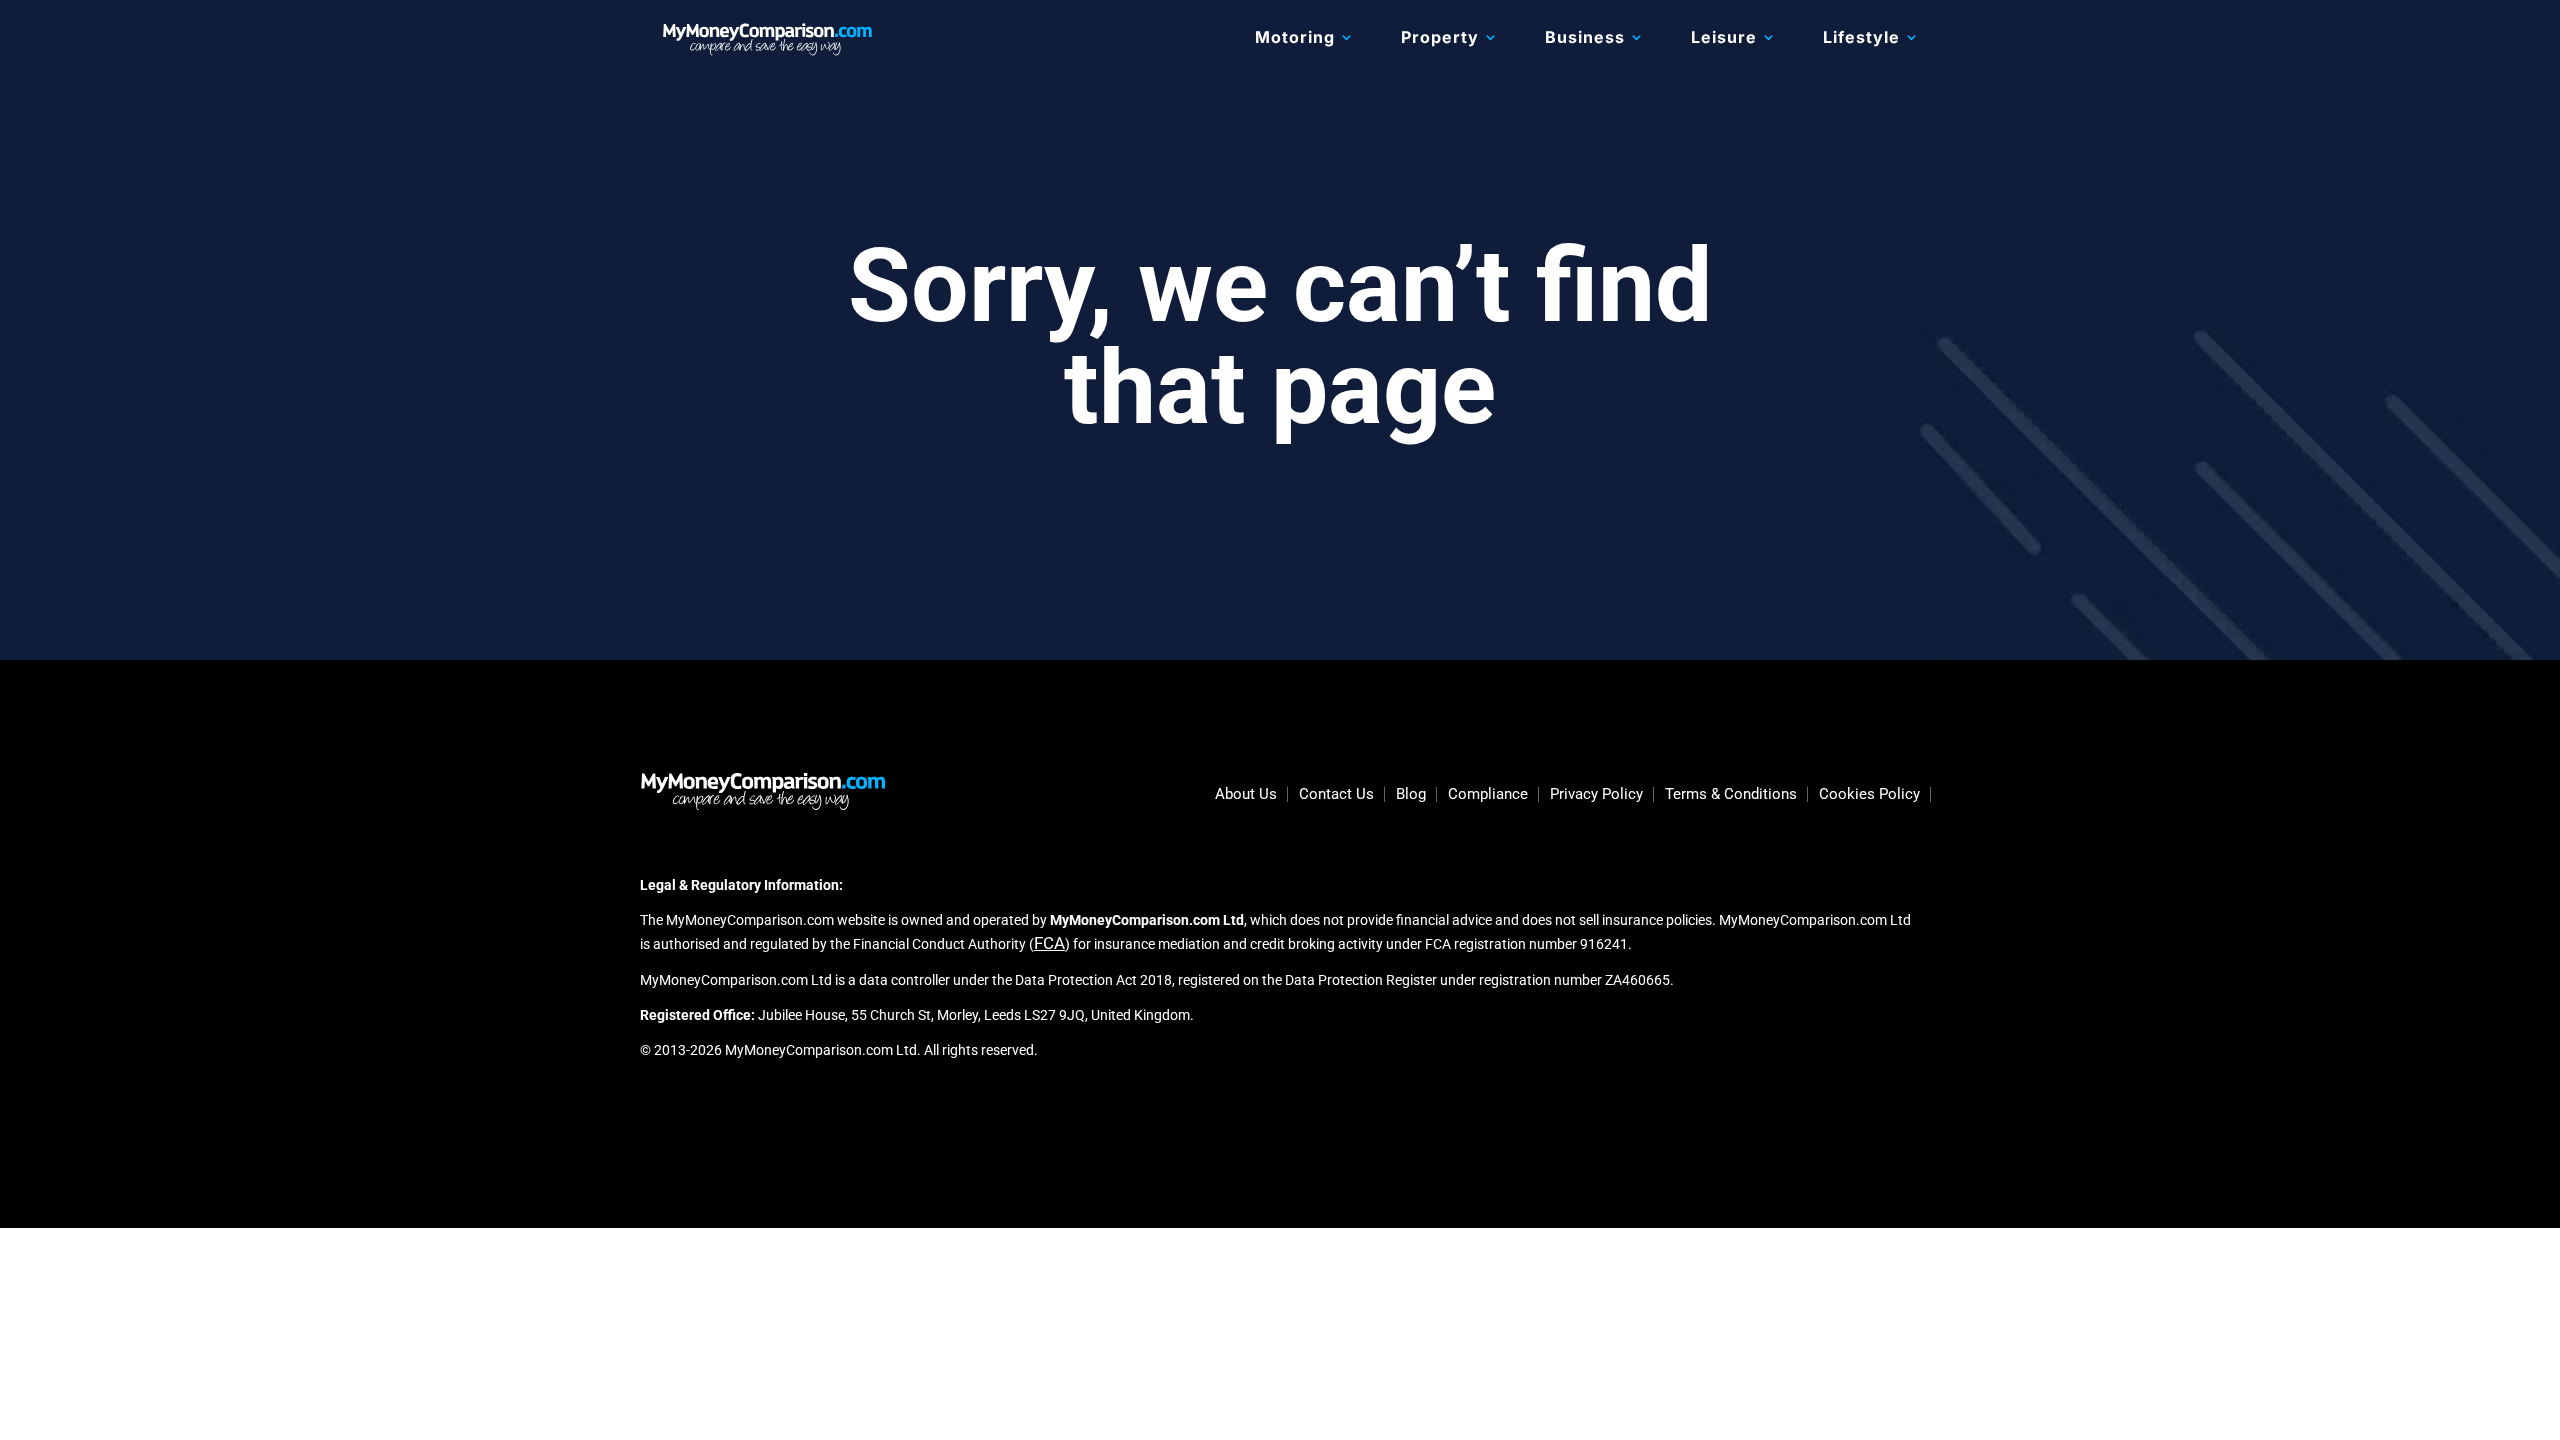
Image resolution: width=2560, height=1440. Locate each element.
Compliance (1488, 795)
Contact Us (1336, 795)
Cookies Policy (1869, 795)
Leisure (1724, 38)
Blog (1411, 795)
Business (1585, 38)
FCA (1049, 943)
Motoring (1295, 38)
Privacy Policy (1596, 795)
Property (1440, 38)
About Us (1246, 795)
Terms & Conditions (1731, 795)
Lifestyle (1861, 38)
